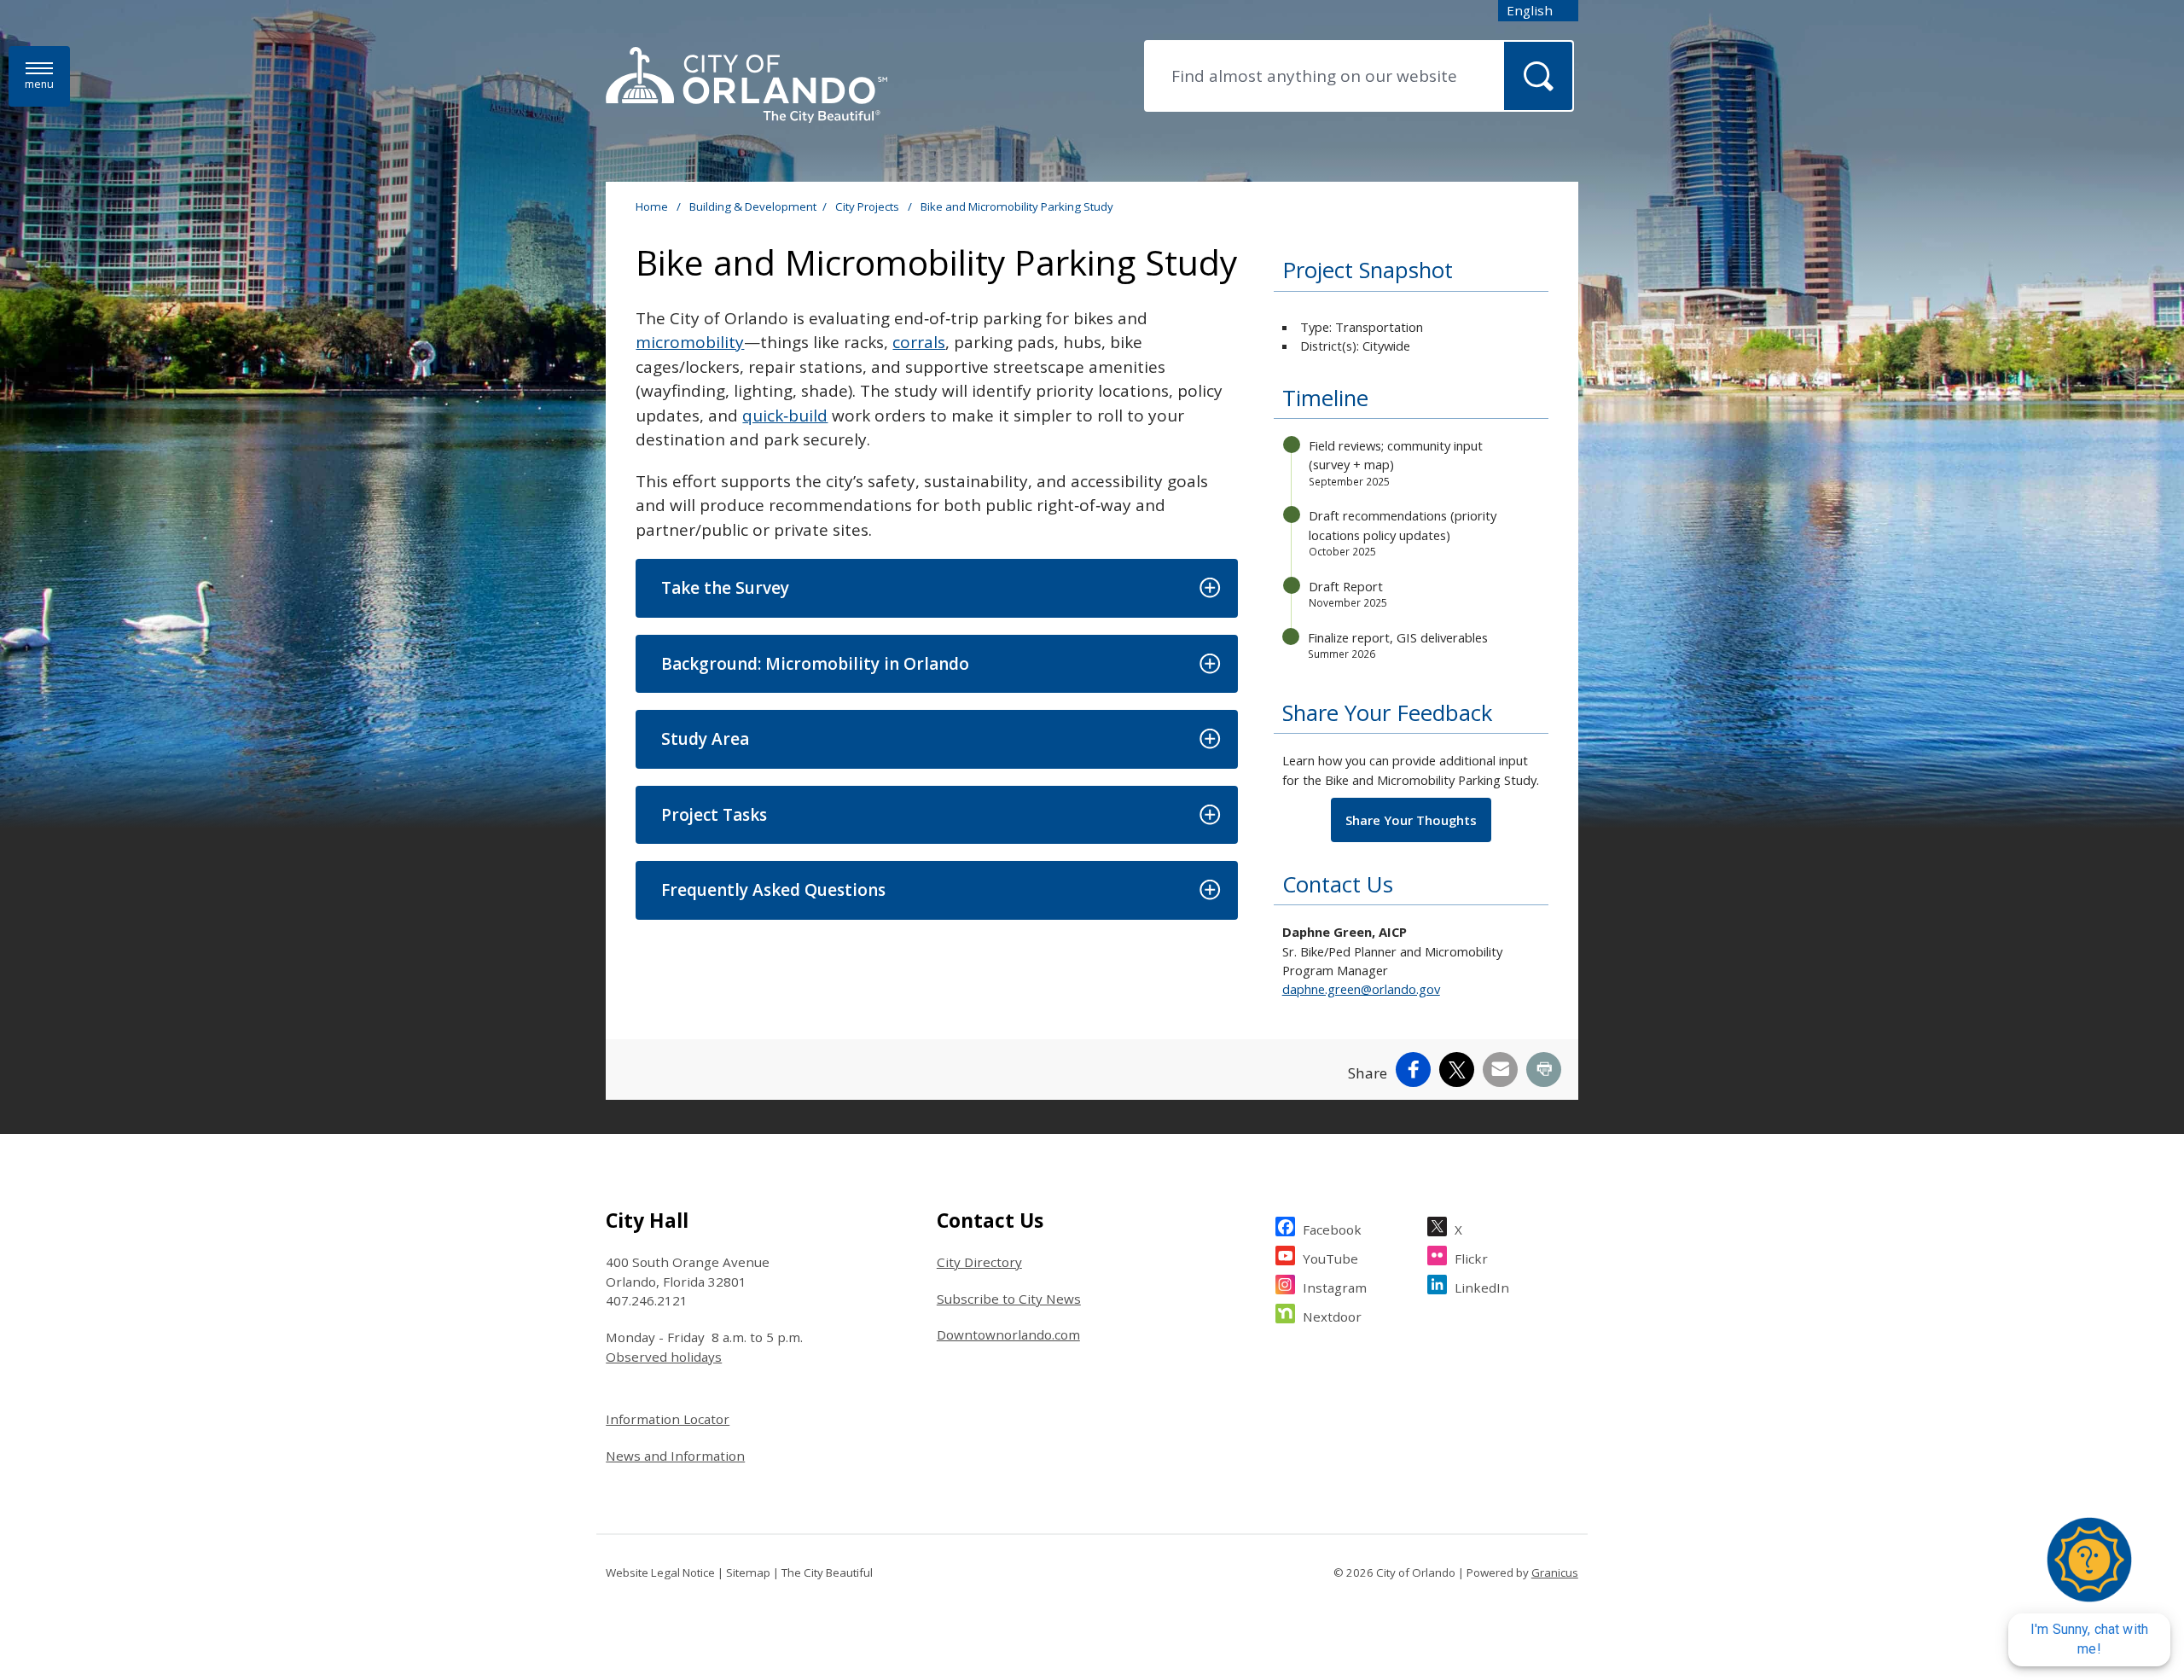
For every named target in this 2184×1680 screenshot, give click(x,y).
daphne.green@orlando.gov (1361, 989)
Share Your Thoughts (1411, 820)
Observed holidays (664, 1357)
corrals (919, 342)
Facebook (1332, 1229)
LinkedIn (1482, 1288)
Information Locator (668, 1419)
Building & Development (753, 206)
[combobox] (1538, 11)
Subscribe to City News (1009, 1299)
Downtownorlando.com (1008, 1334)
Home (652, 206)
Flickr (1471, 1259)
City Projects (868, 206)
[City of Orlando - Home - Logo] (746, 86)
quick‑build (785, 416)
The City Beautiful (827, 1572)
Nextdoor (1332, 1317)
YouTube (1330, 1259)
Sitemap (748, 1572)
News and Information (675, 1456)
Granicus (1555, 1572)
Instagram (1335, 1288)
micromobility (690, 342)
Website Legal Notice (660, 1572)
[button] (936, 588)
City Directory (979, 1262)
